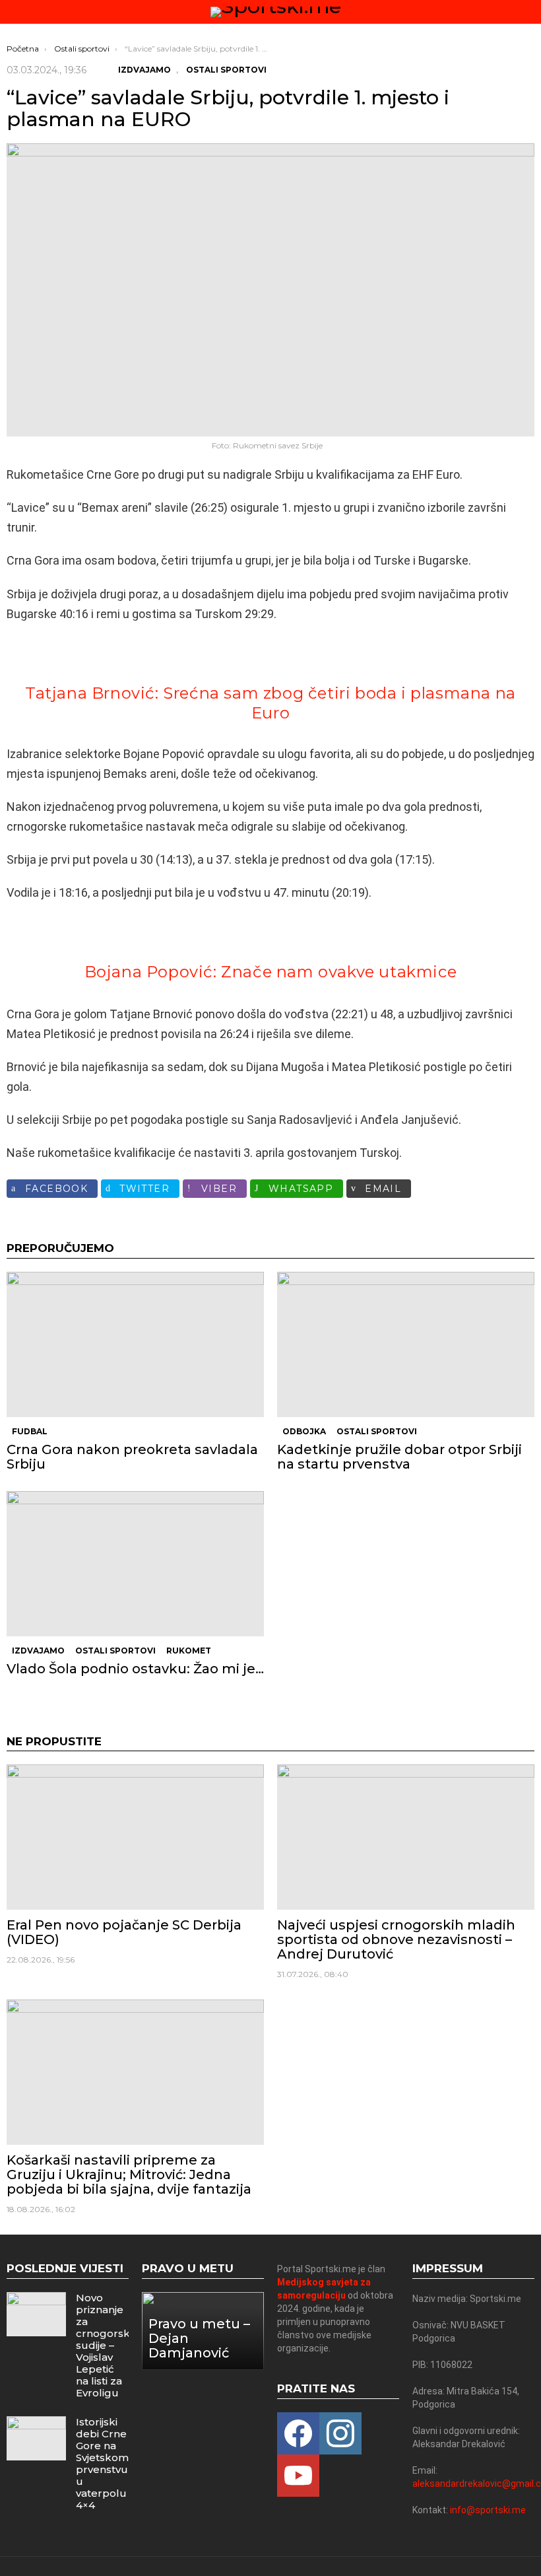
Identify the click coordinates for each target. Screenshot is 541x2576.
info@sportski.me (488, 2510)
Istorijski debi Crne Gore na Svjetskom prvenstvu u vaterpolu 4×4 (102, 2463)
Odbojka (304, 1431)
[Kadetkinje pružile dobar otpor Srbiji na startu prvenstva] (406, 1344)
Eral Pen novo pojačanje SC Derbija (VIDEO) (124, 1932)
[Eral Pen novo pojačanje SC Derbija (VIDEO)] (135, 1837)
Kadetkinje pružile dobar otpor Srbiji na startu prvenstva (399, 1457)
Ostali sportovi (377, 1431)
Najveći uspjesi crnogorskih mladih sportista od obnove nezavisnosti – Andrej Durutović (396, 1939)
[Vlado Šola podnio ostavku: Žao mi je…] (135, 1564)
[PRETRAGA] (529, 12)
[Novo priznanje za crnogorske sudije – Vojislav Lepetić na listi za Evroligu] (36, 2314)
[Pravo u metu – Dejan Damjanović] (203, 2331)
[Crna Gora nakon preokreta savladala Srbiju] (135, 1344)
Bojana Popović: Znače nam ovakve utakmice (271, 972)
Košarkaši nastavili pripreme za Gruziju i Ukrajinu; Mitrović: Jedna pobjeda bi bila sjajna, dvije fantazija (129, 2175)
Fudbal (30, 1431)
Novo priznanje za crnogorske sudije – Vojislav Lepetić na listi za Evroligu (106, 2345)
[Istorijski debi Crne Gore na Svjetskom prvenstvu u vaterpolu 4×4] (36, 2438)
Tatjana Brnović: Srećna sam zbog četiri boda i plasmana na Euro (270, 703)
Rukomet (189, 1651)
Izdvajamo (38, 1651)
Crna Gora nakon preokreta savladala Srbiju (132, 1457)
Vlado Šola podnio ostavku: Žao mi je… (135, 1669)
